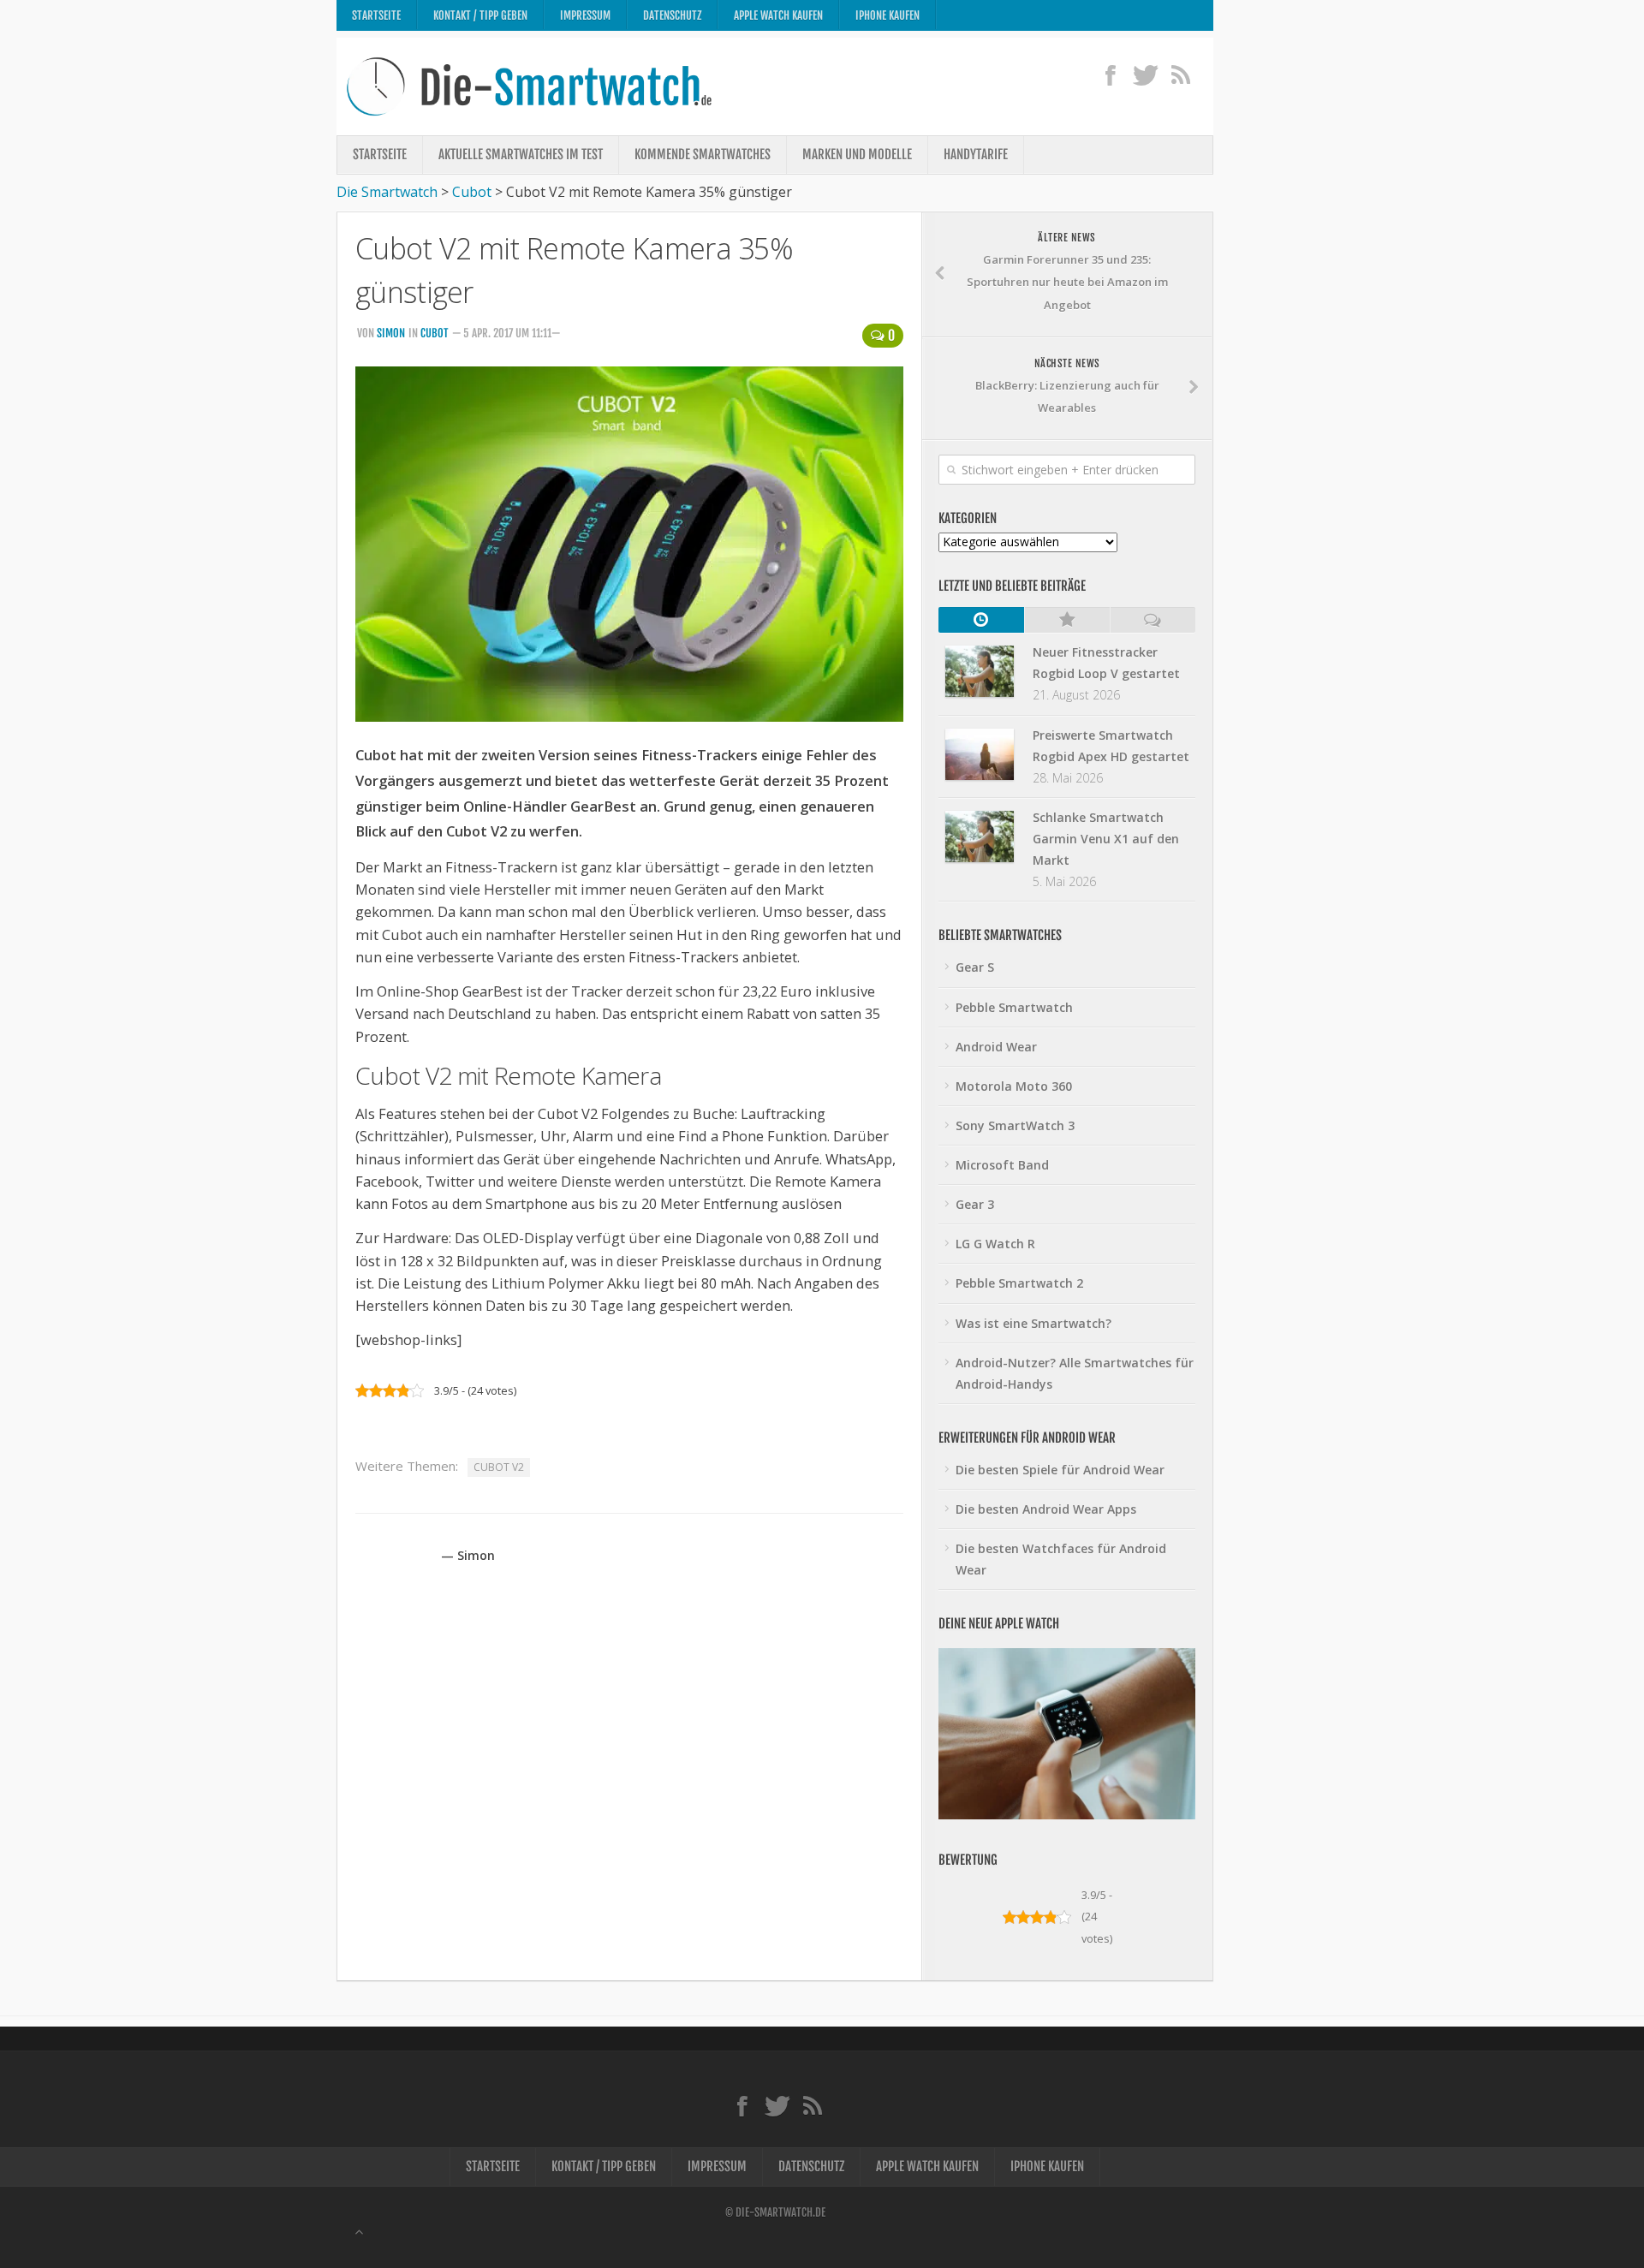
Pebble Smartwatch (1014, 1007)
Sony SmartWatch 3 (1015, 1125)
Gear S (975, 967)
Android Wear (996, 1047)
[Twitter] (1145, 74)
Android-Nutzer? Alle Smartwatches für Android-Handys (1075, 1373)
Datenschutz (672, 15)
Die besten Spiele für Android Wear (1060, 1470)
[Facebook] (1110, 74)
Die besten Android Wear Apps (1046, 1509)
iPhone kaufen (888, 15)
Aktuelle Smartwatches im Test (521, 155)
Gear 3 (975, 1204)
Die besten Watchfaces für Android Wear (1061, 1559)
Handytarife (976, 155)
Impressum (585, 15)
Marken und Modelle (857, 155)
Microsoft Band (1002, 1165)
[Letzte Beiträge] (981, 620)
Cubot (435, 333)
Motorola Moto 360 (1014, 1086)
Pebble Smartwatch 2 (1019, 1283)
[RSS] (1180, 74)
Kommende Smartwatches (703, 155)
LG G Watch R (995, 1244)
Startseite (376, 15)
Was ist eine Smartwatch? (1033, 1323)
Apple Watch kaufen (778, 15)
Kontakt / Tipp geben (480, 15)
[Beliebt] (1067, 620)
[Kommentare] (1153, 620)
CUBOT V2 (499, 1467)
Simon (391, 333)
